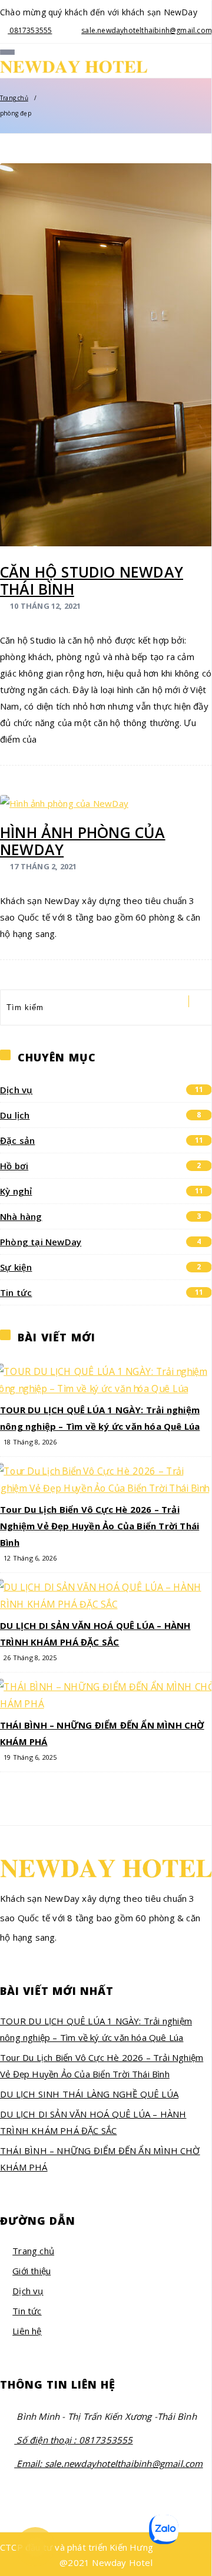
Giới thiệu (32, 2271)
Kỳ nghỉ (102, 1191)
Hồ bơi (101, 1166)
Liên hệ (27, 2331)
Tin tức (102, 1292)
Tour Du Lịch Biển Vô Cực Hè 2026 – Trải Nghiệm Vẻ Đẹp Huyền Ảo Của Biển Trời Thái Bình (100, 1526)
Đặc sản (102, 1140)
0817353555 (30, 30)
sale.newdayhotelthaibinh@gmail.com (147, 30)
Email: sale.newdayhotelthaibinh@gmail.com (108, 2463)
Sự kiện (101, 1267)
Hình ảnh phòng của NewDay (83, 841)
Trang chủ (14, 98)
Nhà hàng (101, 1216)
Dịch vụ (102, 1090)
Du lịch (101, 1115)
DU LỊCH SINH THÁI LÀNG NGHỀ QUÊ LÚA (89, 2094)
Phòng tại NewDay (101, 1242)
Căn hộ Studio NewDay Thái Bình (92, 580)
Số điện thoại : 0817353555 (73, 2440)
